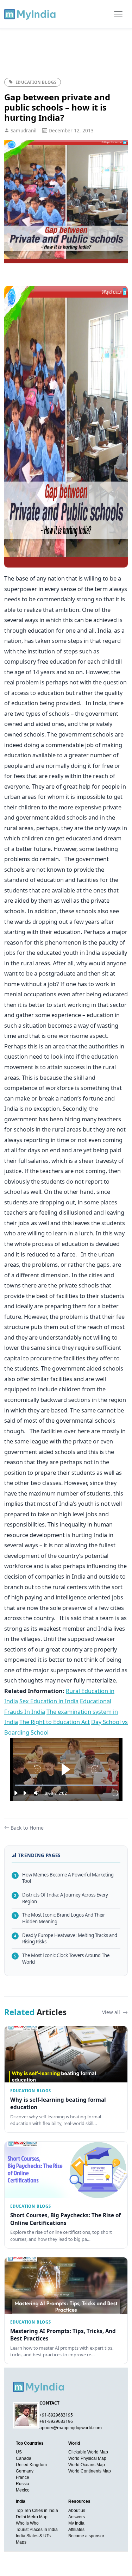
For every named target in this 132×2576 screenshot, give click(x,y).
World (74, 2443)
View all (112, 2012)
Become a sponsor (86, 2536)
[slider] (66, 1785)
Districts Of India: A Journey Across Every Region (61, 1898)
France (23, 2477)
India (21, 2501)
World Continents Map (90, 2471)
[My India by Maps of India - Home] (30, 14)
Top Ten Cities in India (37, 2511)
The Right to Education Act (55, 1722)
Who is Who (27, 2523)
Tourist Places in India (37, 2530)
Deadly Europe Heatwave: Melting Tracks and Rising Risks (66, 1939)
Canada (24, 2458)
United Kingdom (31, 2465)
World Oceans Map (87, 2465)
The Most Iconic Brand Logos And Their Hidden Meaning (59, 1918)
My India (76, 2523)
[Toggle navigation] (118, 14)
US (19, 2452)
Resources (79, 2501)
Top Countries (30, 2443)
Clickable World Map (88, 2452)
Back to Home (27, 1828)
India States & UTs (33, 2536)
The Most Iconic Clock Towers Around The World (62, 1959)
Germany (25, 2471)
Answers (77, 2517)
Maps (21, 2542)
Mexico (23, 2490)
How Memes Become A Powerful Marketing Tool (64, 1878)
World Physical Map (87, 2458)
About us (77, 2511)
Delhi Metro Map (32, 2517)
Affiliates (76, 2530)
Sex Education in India (49, 1701)
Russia (23, 2484)
